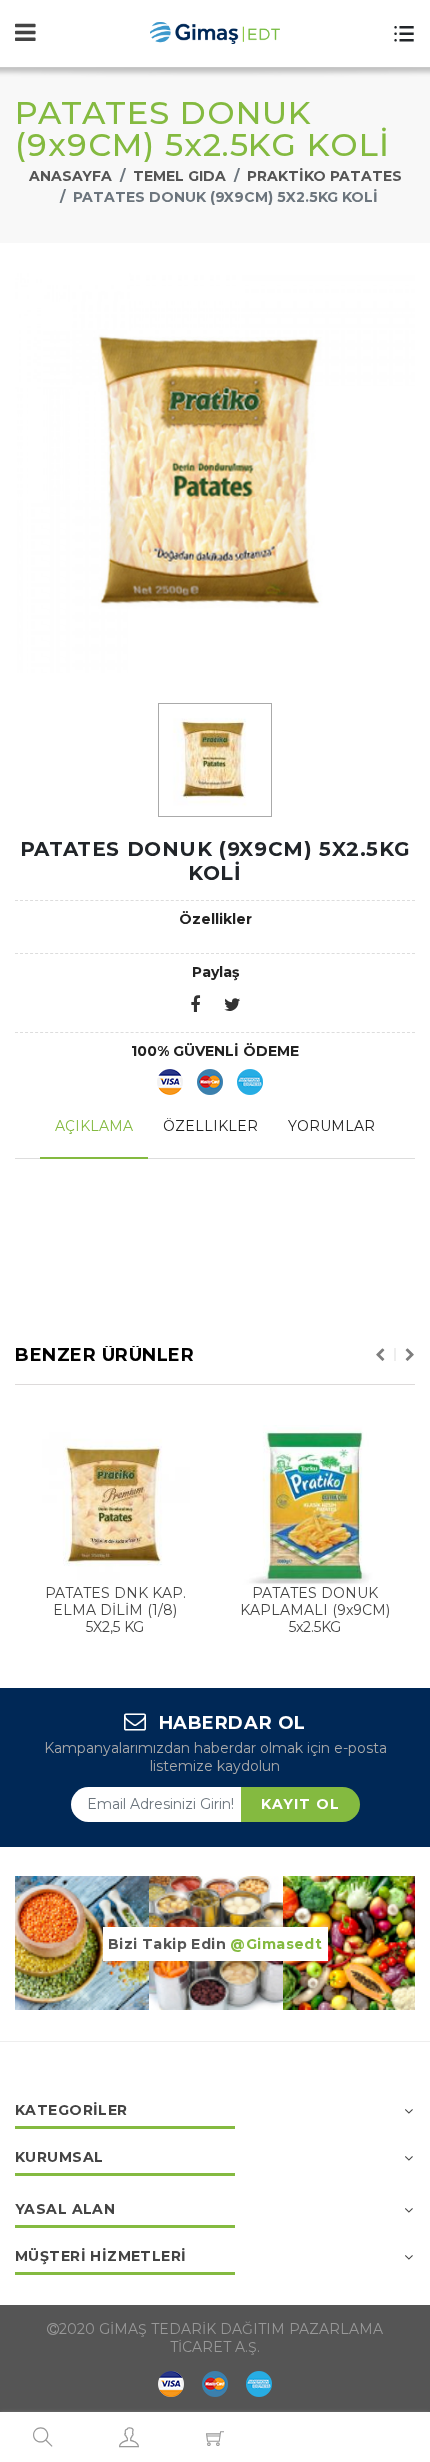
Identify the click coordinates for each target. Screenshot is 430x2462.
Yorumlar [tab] (331, 1126)
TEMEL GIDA (179, 176)
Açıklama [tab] (94, 1126)
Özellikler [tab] (210, 1126)
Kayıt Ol (300, 1804)
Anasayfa (70, 176)
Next (410, 1355)
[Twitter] (232, 1006)
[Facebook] (195, 1006)
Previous (380, 1355)
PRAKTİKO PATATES (324, 176)
